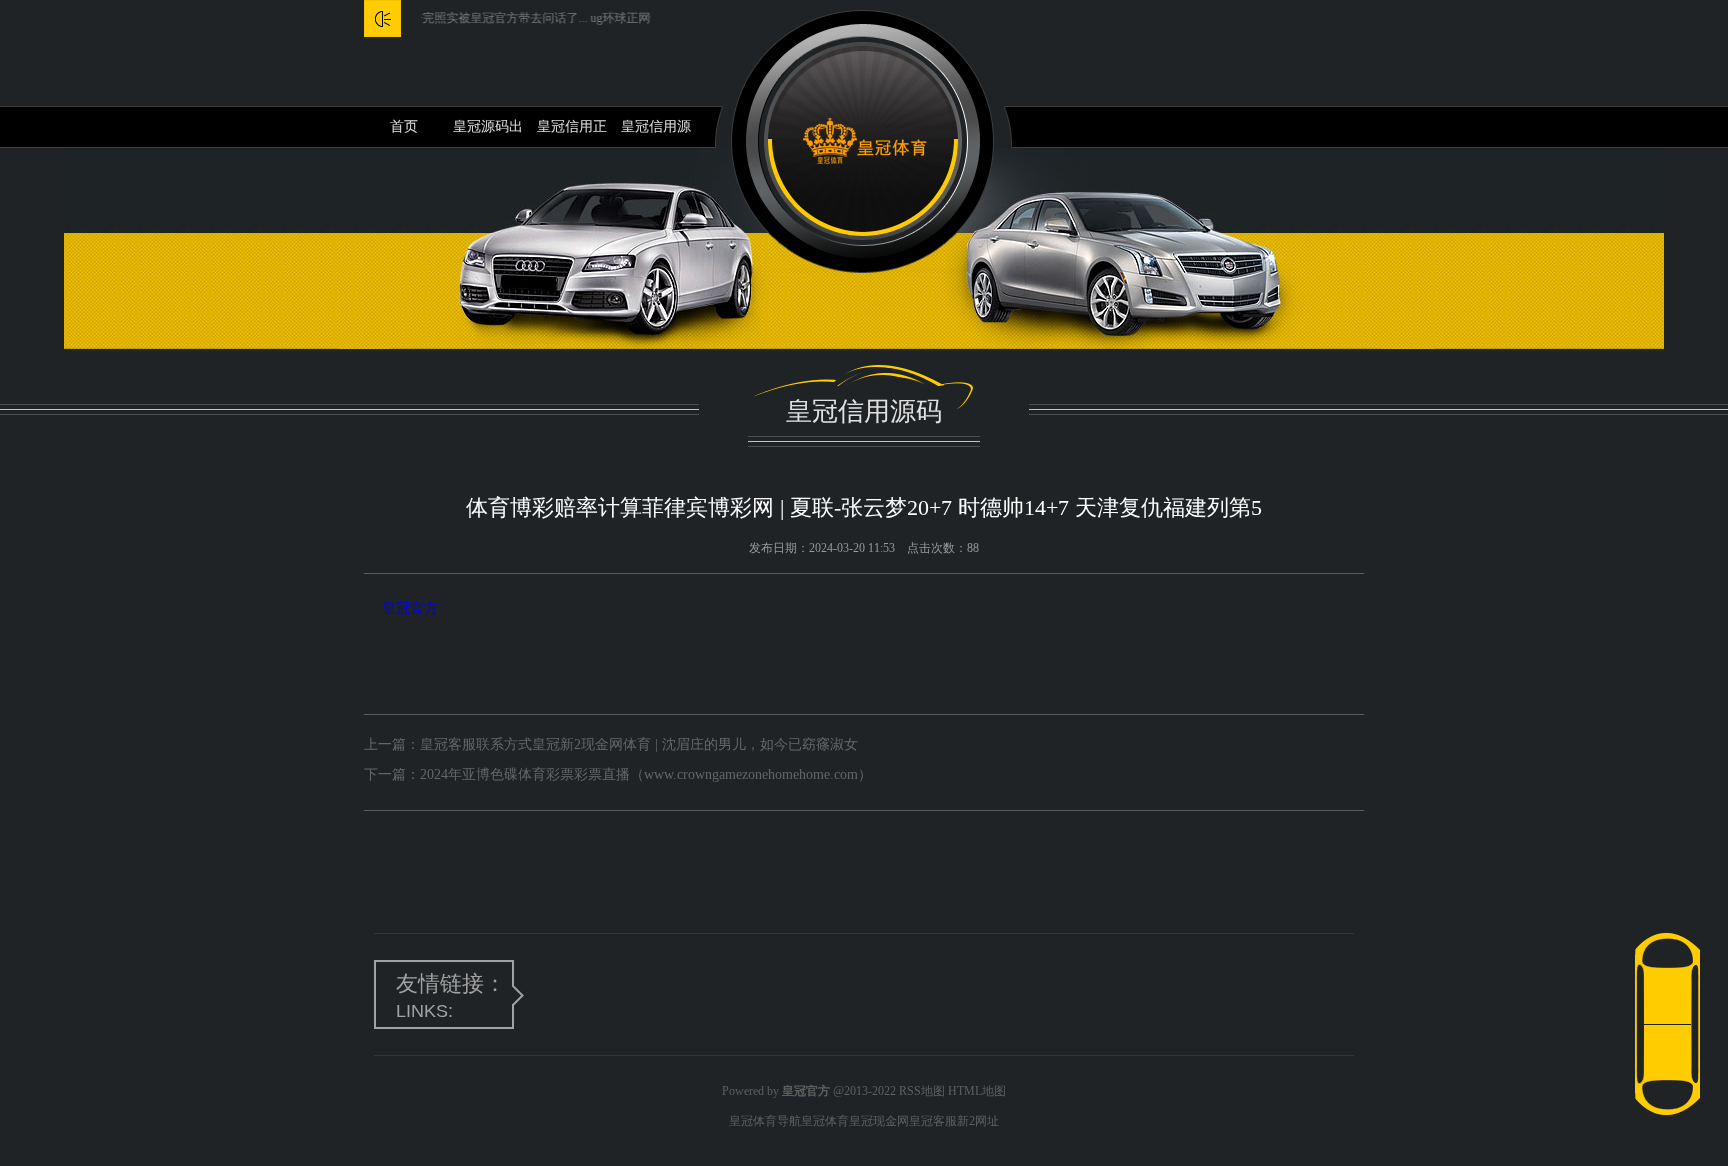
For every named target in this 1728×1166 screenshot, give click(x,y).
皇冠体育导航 (765, 1121)
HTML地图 (977, 1091)
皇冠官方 (410, 608)
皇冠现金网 (879, 1121)
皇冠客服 (933, 1121)
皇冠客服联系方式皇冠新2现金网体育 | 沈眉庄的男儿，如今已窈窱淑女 (639, 744)
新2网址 (978, 1121)
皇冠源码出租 (488, 133)
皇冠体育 (825, 1121)
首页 (404, 126)
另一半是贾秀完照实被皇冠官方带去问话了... (445, 18)
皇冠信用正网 (572, 133)
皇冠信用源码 (656, 133)
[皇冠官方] (864, 141)
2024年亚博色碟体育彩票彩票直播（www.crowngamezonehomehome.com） (646, 774)
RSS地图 (922, 1091)
